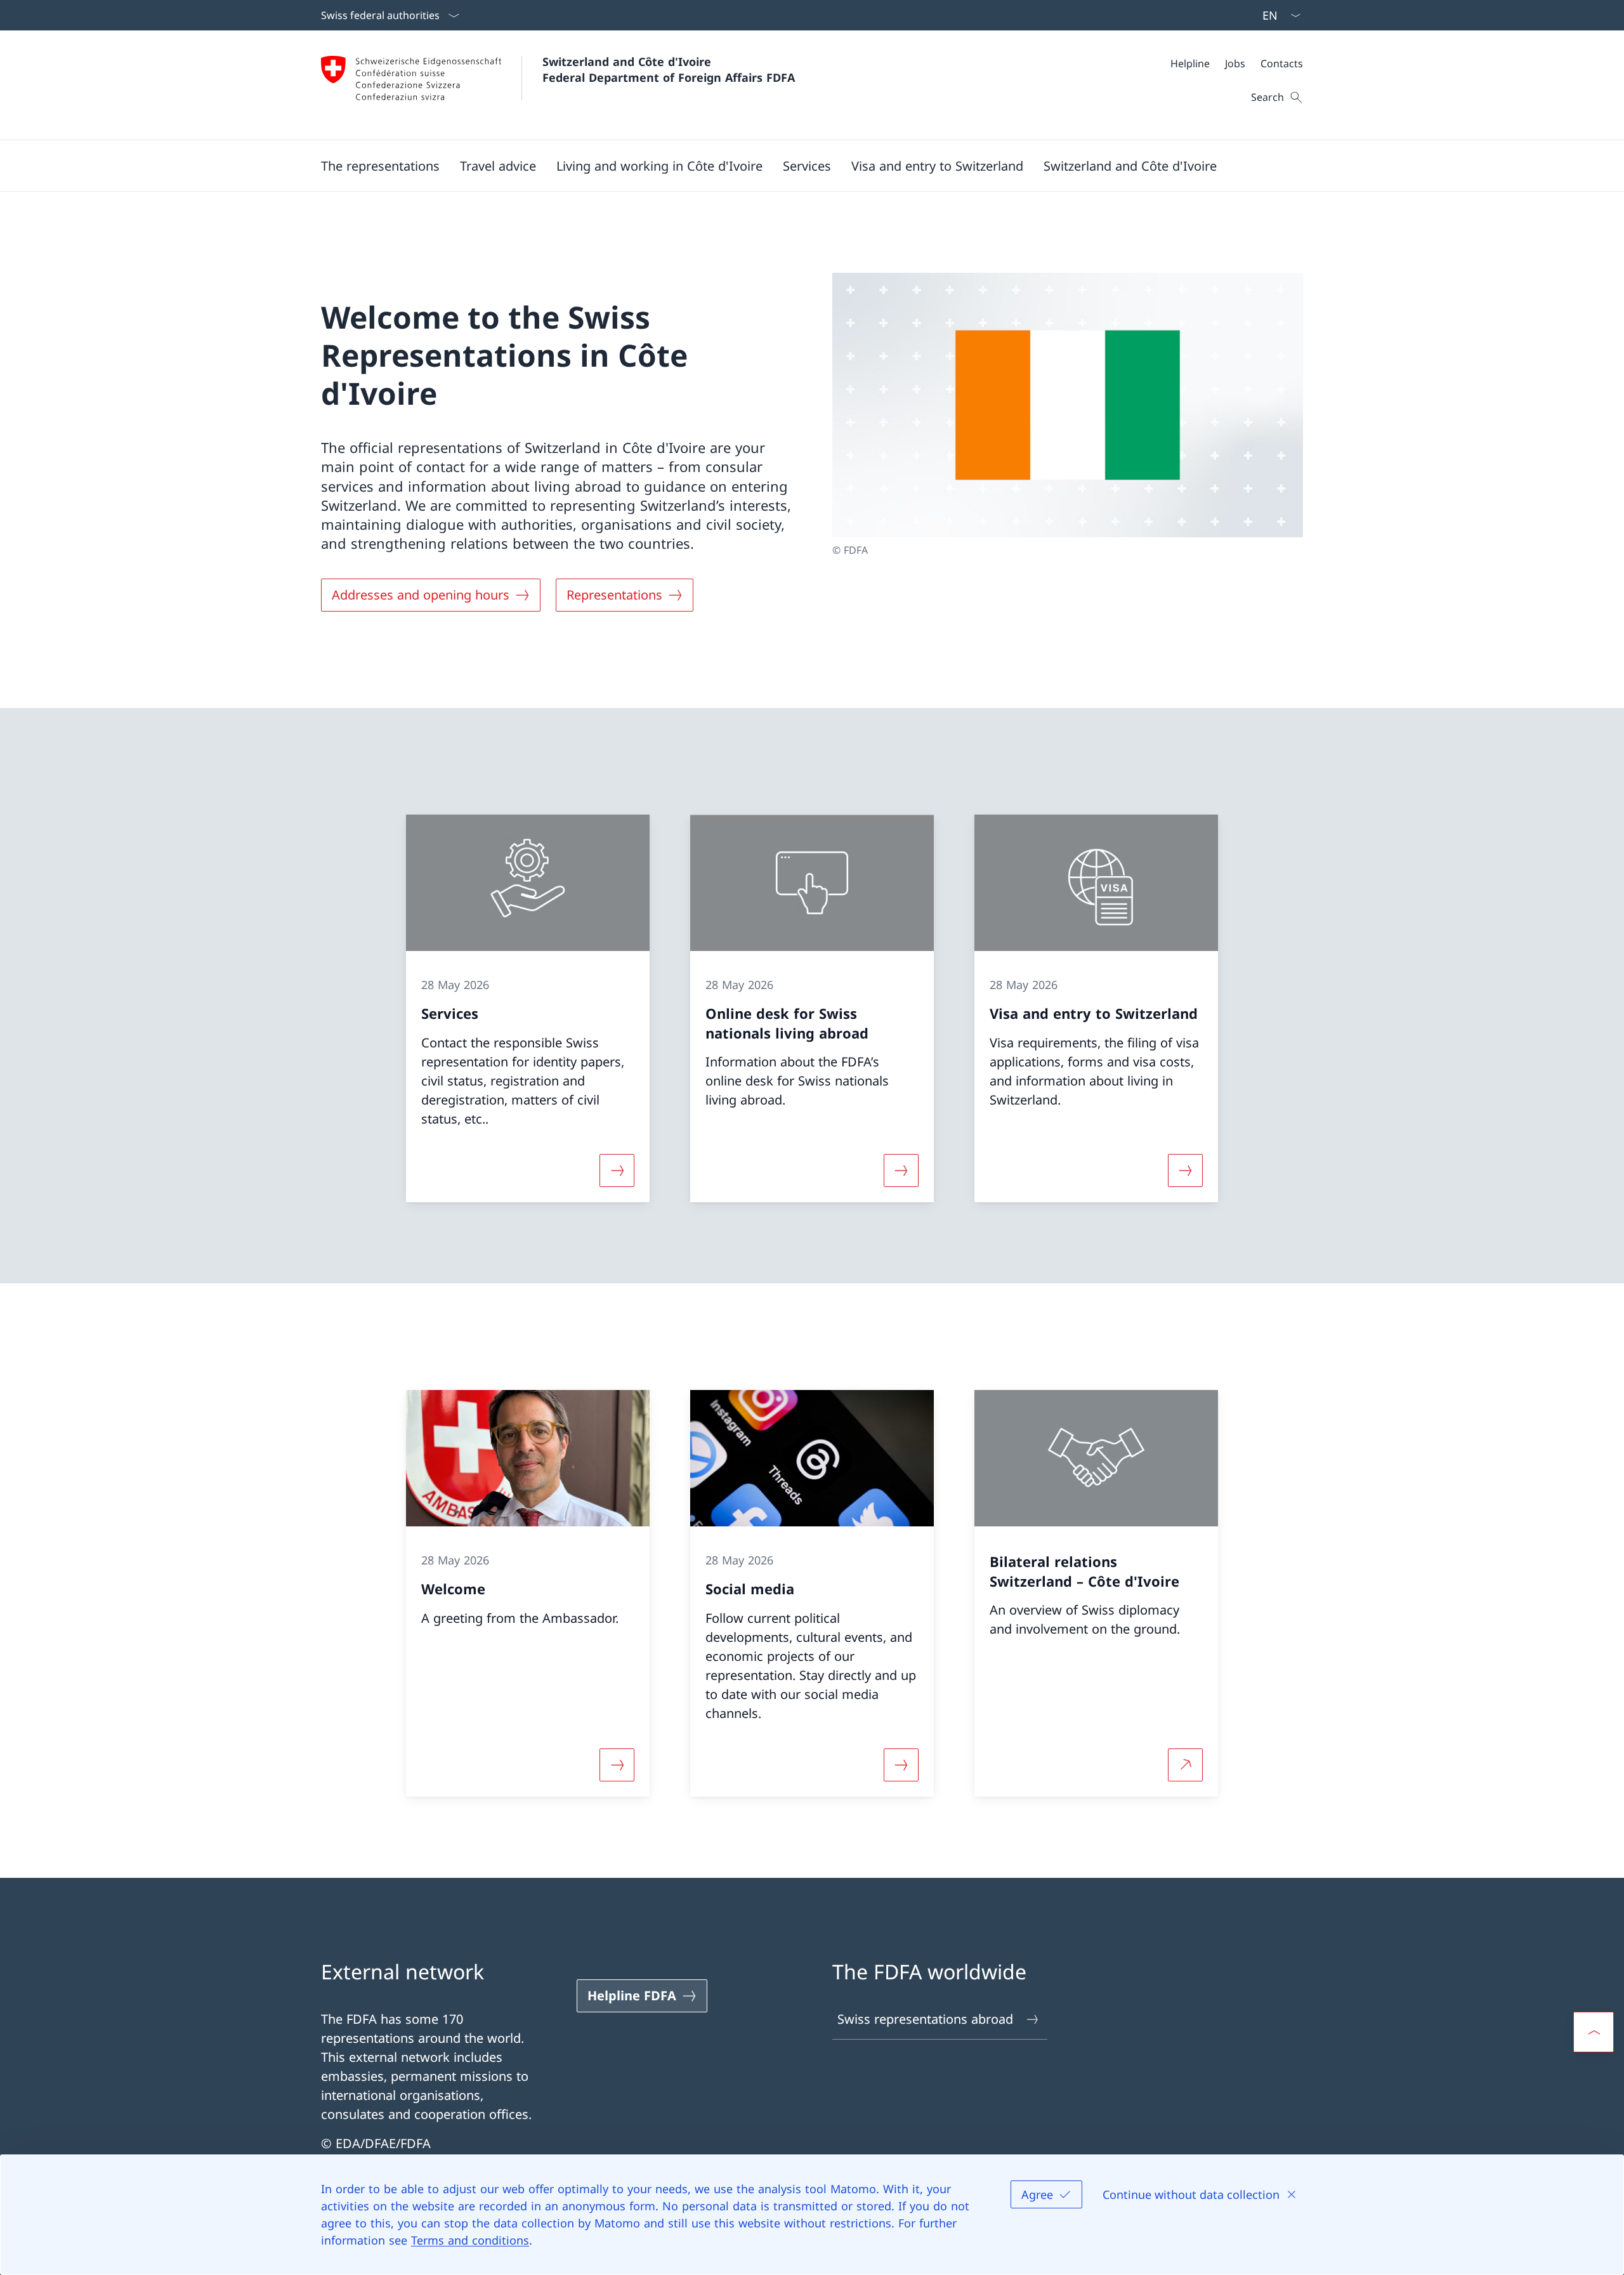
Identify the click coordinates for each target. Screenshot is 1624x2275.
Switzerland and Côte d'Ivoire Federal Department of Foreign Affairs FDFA (669, 69)
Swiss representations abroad (925, 2019)
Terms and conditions (470, 2240)
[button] (380, 166)
